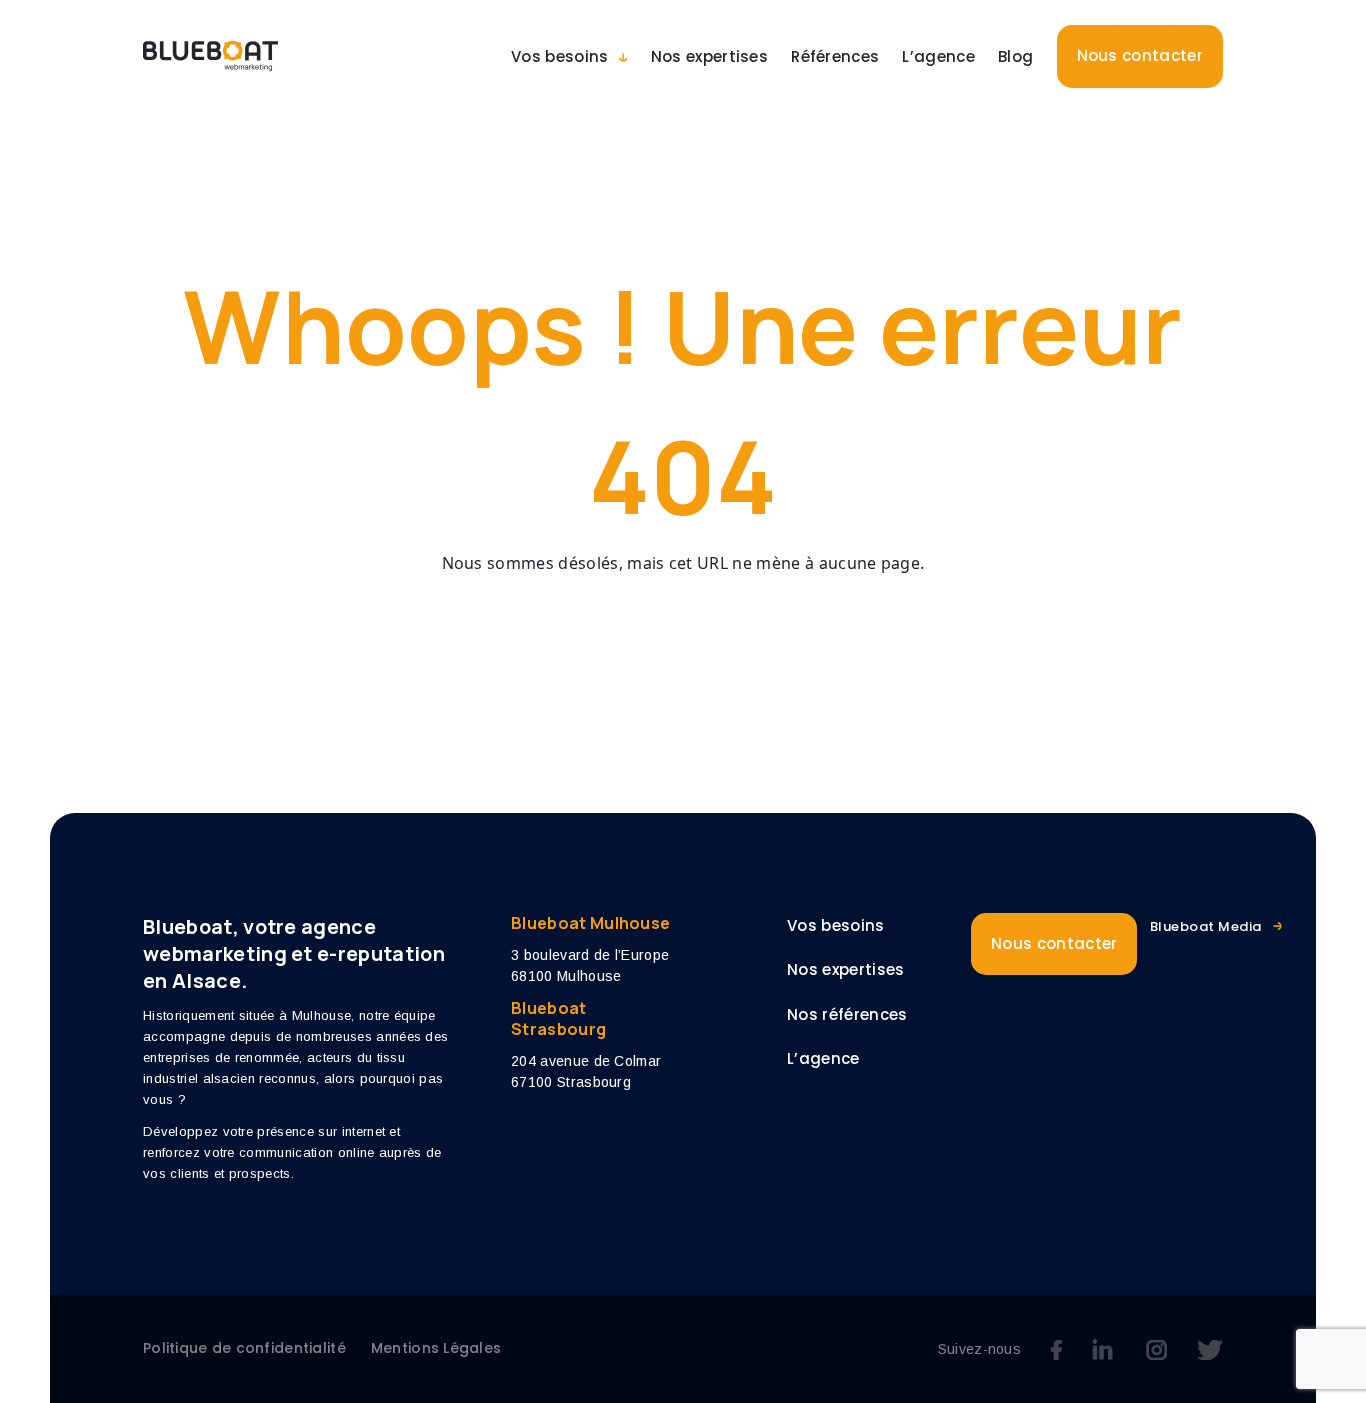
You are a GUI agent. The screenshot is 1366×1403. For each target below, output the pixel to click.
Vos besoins (560, 56)
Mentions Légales (436, 1348)
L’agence (938, 56)
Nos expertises (709, 56)
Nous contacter (1140, 55)
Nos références (847, 1014)
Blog (1015, 56)
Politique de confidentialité (244, 1348)
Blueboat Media (1206, 926)
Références (835, 56)
